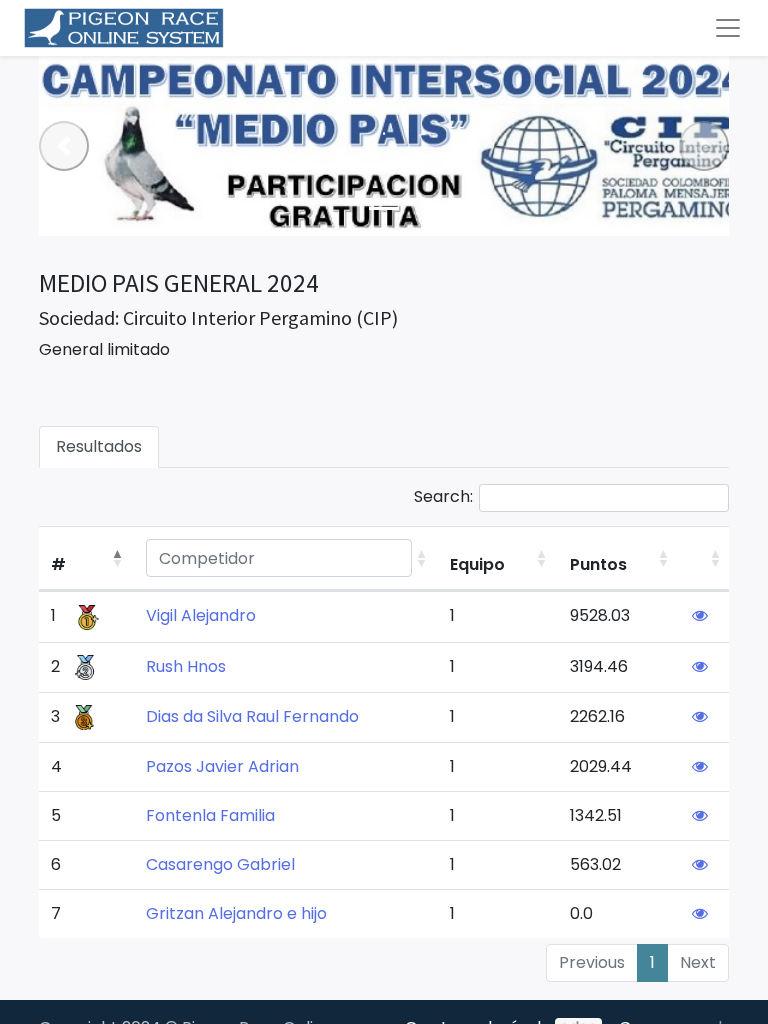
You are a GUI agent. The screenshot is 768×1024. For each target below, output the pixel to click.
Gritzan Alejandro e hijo (236, 913)
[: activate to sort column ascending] (706, 558)
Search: (443, 496)
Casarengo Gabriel (220, 864)
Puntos (598, 564)
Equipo (477, 564)
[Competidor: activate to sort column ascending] (286, 558)
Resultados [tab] (99, 446)
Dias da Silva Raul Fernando (252, 716)
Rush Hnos (186, 666)
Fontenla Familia (210, 815)
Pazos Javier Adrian (222, 766)
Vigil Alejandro (201, 615)
